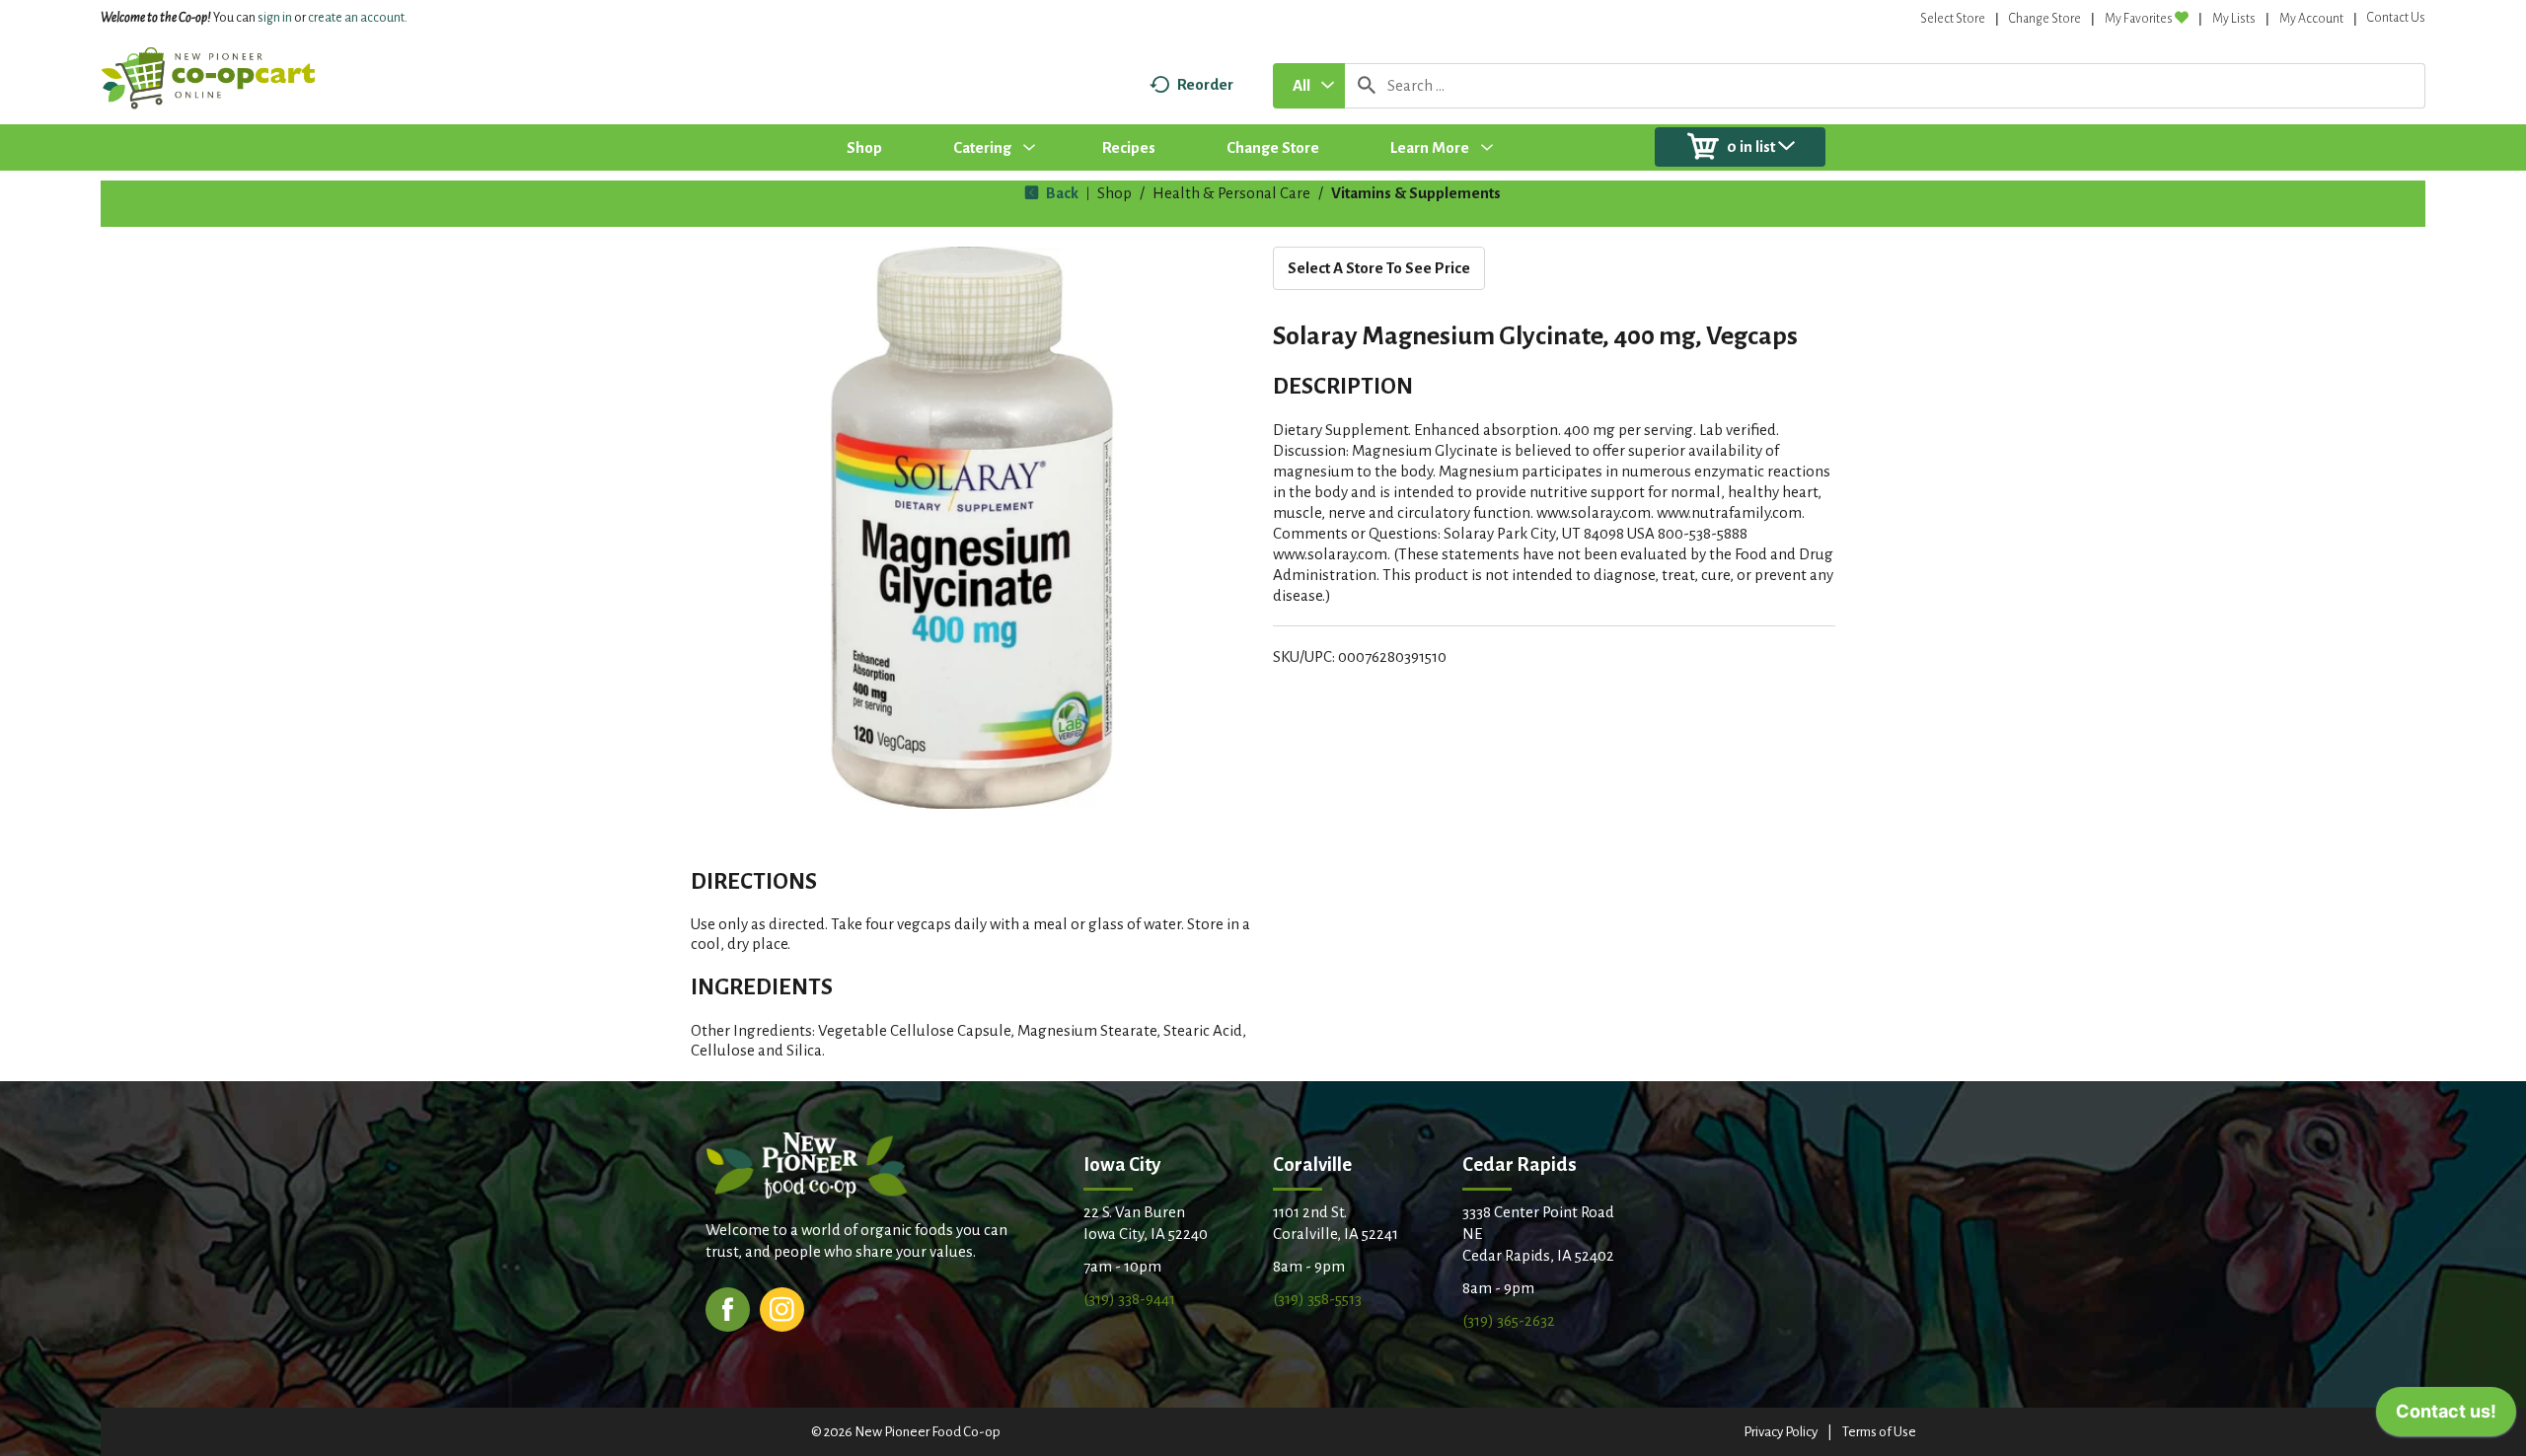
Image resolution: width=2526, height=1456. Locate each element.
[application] (2446, 1417)
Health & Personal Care (1231, 193)
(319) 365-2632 (1509, 1320)
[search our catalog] (1367, 86)
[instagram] (782, 1308)
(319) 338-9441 (1129, 1299)
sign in (275, 18)
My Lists (2234, 19)
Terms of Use (1879, 1432)
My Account (2311, 19)
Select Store (1953, 19)
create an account (356, 18)
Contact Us (2396, 18)
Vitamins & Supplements (1416, 193)
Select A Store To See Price (1379, 268)
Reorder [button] (1205, 84)
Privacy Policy (1781, 1432)
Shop (1114, 193)
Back (1061, 193)
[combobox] (1309, 86)
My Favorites (2139, 19)
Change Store (2045, 19)
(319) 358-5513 (1317, 1299)
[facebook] (728, 1308)
